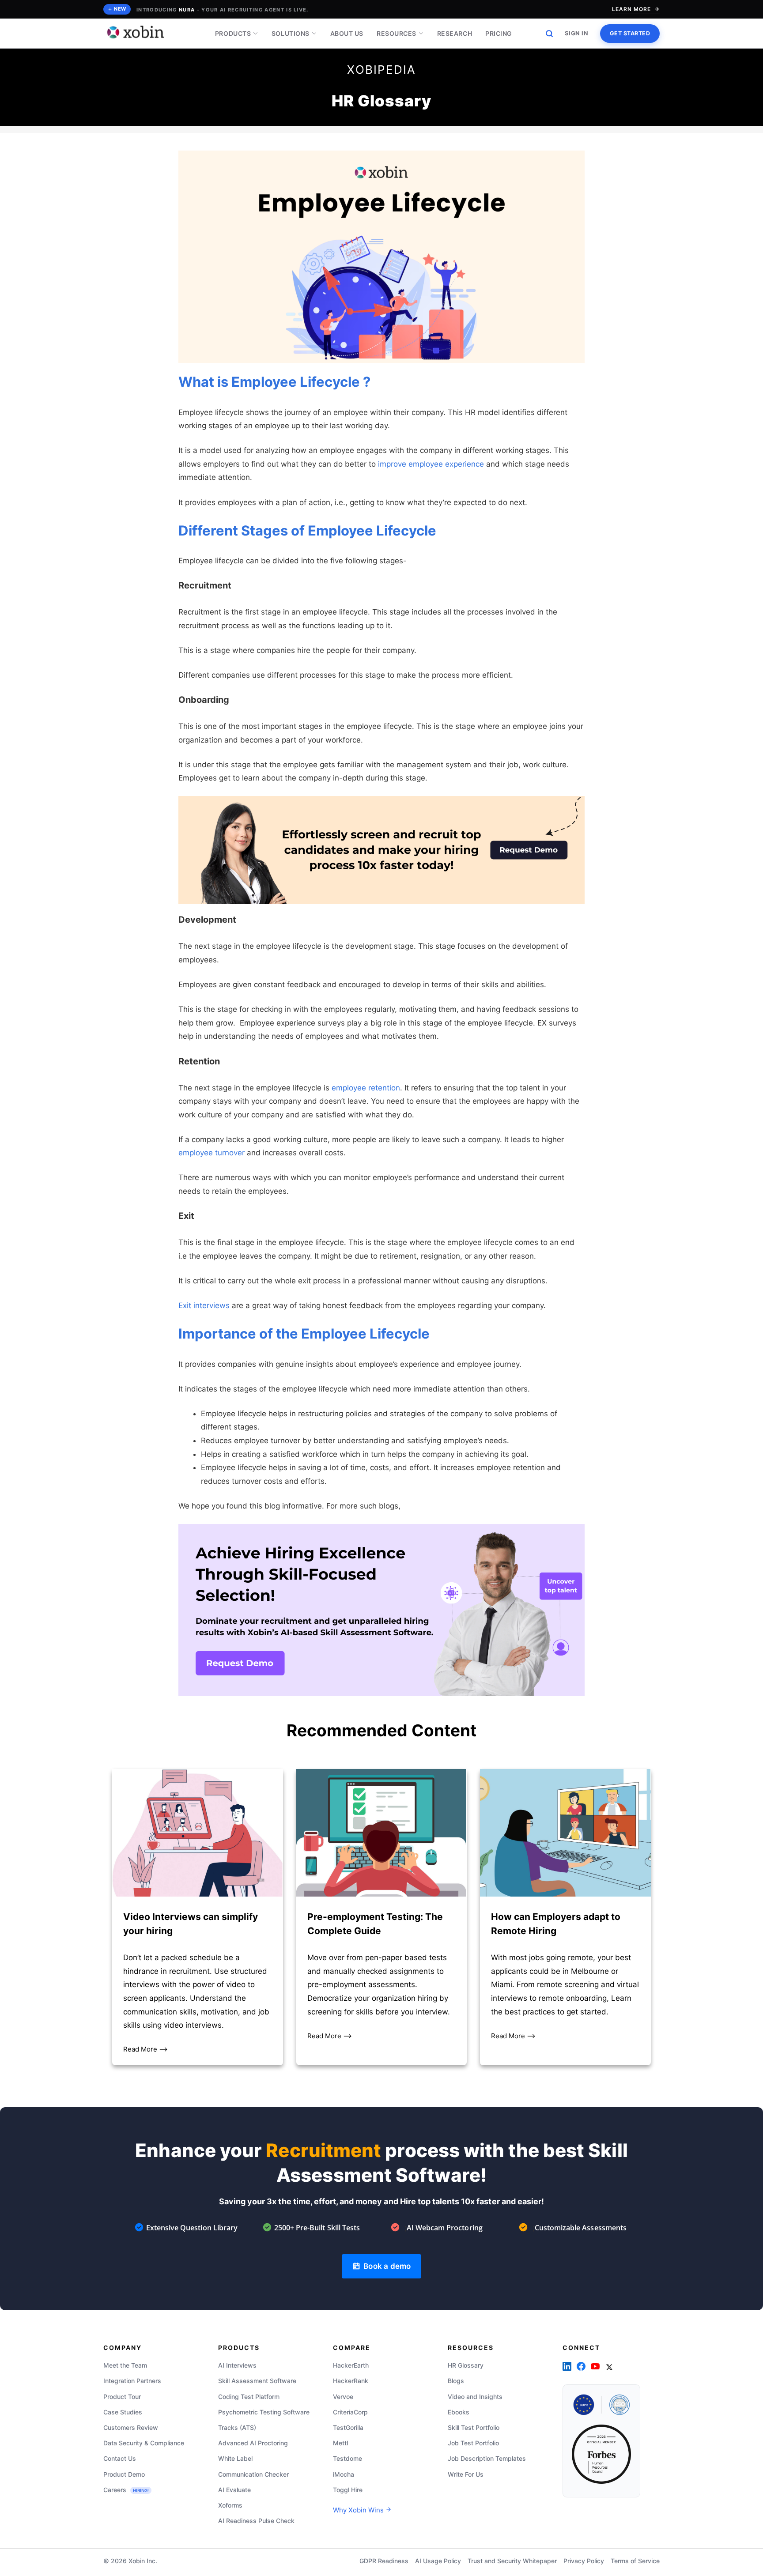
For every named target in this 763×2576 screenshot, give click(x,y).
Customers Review (131, 2427)
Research (455, 33)
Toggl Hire (348, 2490)
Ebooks (459, 2412)
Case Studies (123, 2412)
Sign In (577, 33)
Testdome (348, 2459)
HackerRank (351, 2381)
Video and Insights (475, 2397)
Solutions (291, 33)
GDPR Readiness (384, 2561)
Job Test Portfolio (473, 2443)
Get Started (630, 33)
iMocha (344, 2474)
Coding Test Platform (249, 2397)
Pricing (499, 33)
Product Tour (122, 2397)
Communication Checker (253, 2474)
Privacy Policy (584, 2561)
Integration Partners (132, 2381)
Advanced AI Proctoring (253, 2443)
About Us (347, 33)
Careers (126, 2490)
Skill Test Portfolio (474, 2427)
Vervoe (343, 2397)
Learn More (631, 9)
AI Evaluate (234, 2490)
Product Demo (124, 2474)
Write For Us (466, 2474)
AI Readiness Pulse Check (256, 2521)
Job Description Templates (487, 2459)
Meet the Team (125, 2365)
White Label (235, 2459)
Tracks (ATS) (237, 2427)
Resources (397, 33)
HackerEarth (351, 2365)
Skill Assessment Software (257, 2381)
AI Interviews (237, 2365)
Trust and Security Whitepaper (512, 2561)
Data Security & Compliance (144, 2443)
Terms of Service (635, 2561)
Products (233, 33)
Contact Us (120, 2459)
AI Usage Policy (438, 2561)
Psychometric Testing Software (264, 2412)
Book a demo (385, 2266)
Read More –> (145, 2049)
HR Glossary (466, 2365)
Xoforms (230, 2505)
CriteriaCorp (350, 2412)
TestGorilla (348, 2427)
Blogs (456, 2381)
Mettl (340, 2443)
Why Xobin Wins (359, 2510)
